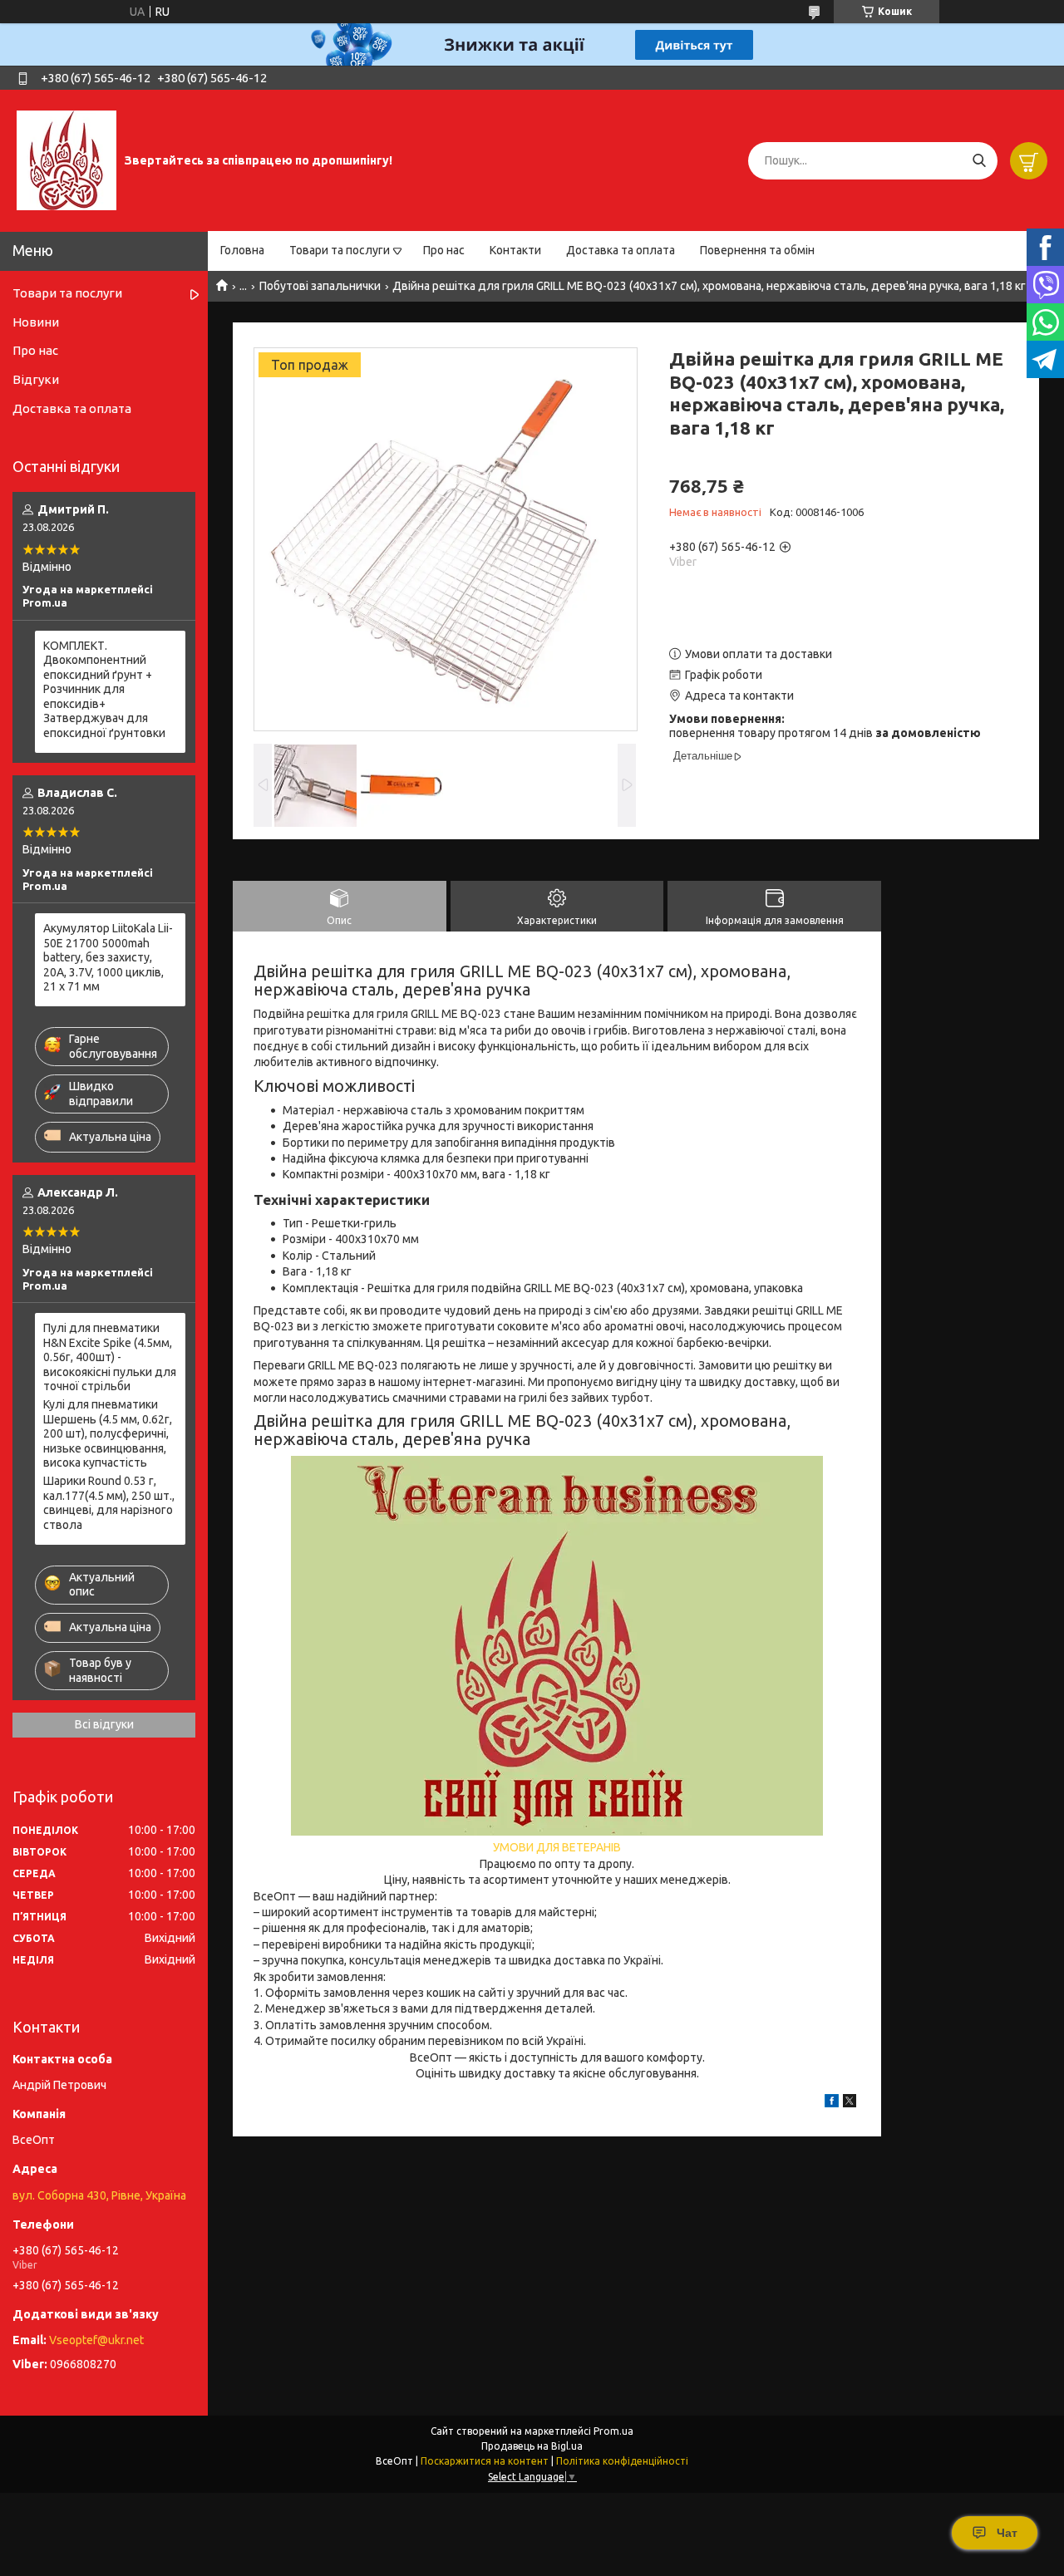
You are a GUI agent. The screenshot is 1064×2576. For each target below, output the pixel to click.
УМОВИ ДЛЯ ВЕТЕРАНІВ (557, 1847)
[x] (850, 2103)
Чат (1007, 2533)
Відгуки (36, 379)
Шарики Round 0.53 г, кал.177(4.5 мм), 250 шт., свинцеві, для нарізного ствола (109, 1503)
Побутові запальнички (320, 286)
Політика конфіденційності (622, 2461)
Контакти (515, 250)
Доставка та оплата (621, 250)
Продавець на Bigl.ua (532, 2446)
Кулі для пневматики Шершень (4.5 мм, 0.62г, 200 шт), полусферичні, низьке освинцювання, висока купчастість (108, 1433)
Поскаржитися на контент (485, 2461)
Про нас (444, 250)
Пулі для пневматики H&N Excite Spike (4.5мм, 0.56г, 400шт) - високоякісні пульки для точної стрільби (110, 1357)
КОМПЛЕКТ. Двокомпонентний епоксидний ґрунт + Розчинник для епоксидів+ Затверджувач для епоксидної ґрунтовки (104, 689)
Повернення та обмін (757, 250)
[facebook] (832, 2103)
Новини (36, 322)
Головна (242, 250)
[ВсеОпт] (66, 160)
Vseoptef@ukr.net (96, 2340)
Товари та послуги (340, 250)
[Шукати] (979, 161)
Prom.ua (613, 2431)
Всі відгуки (104, 1724)
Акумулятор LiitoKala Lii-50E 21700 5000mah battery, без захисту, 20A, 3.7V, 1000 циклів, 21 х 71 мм (108, 957)
